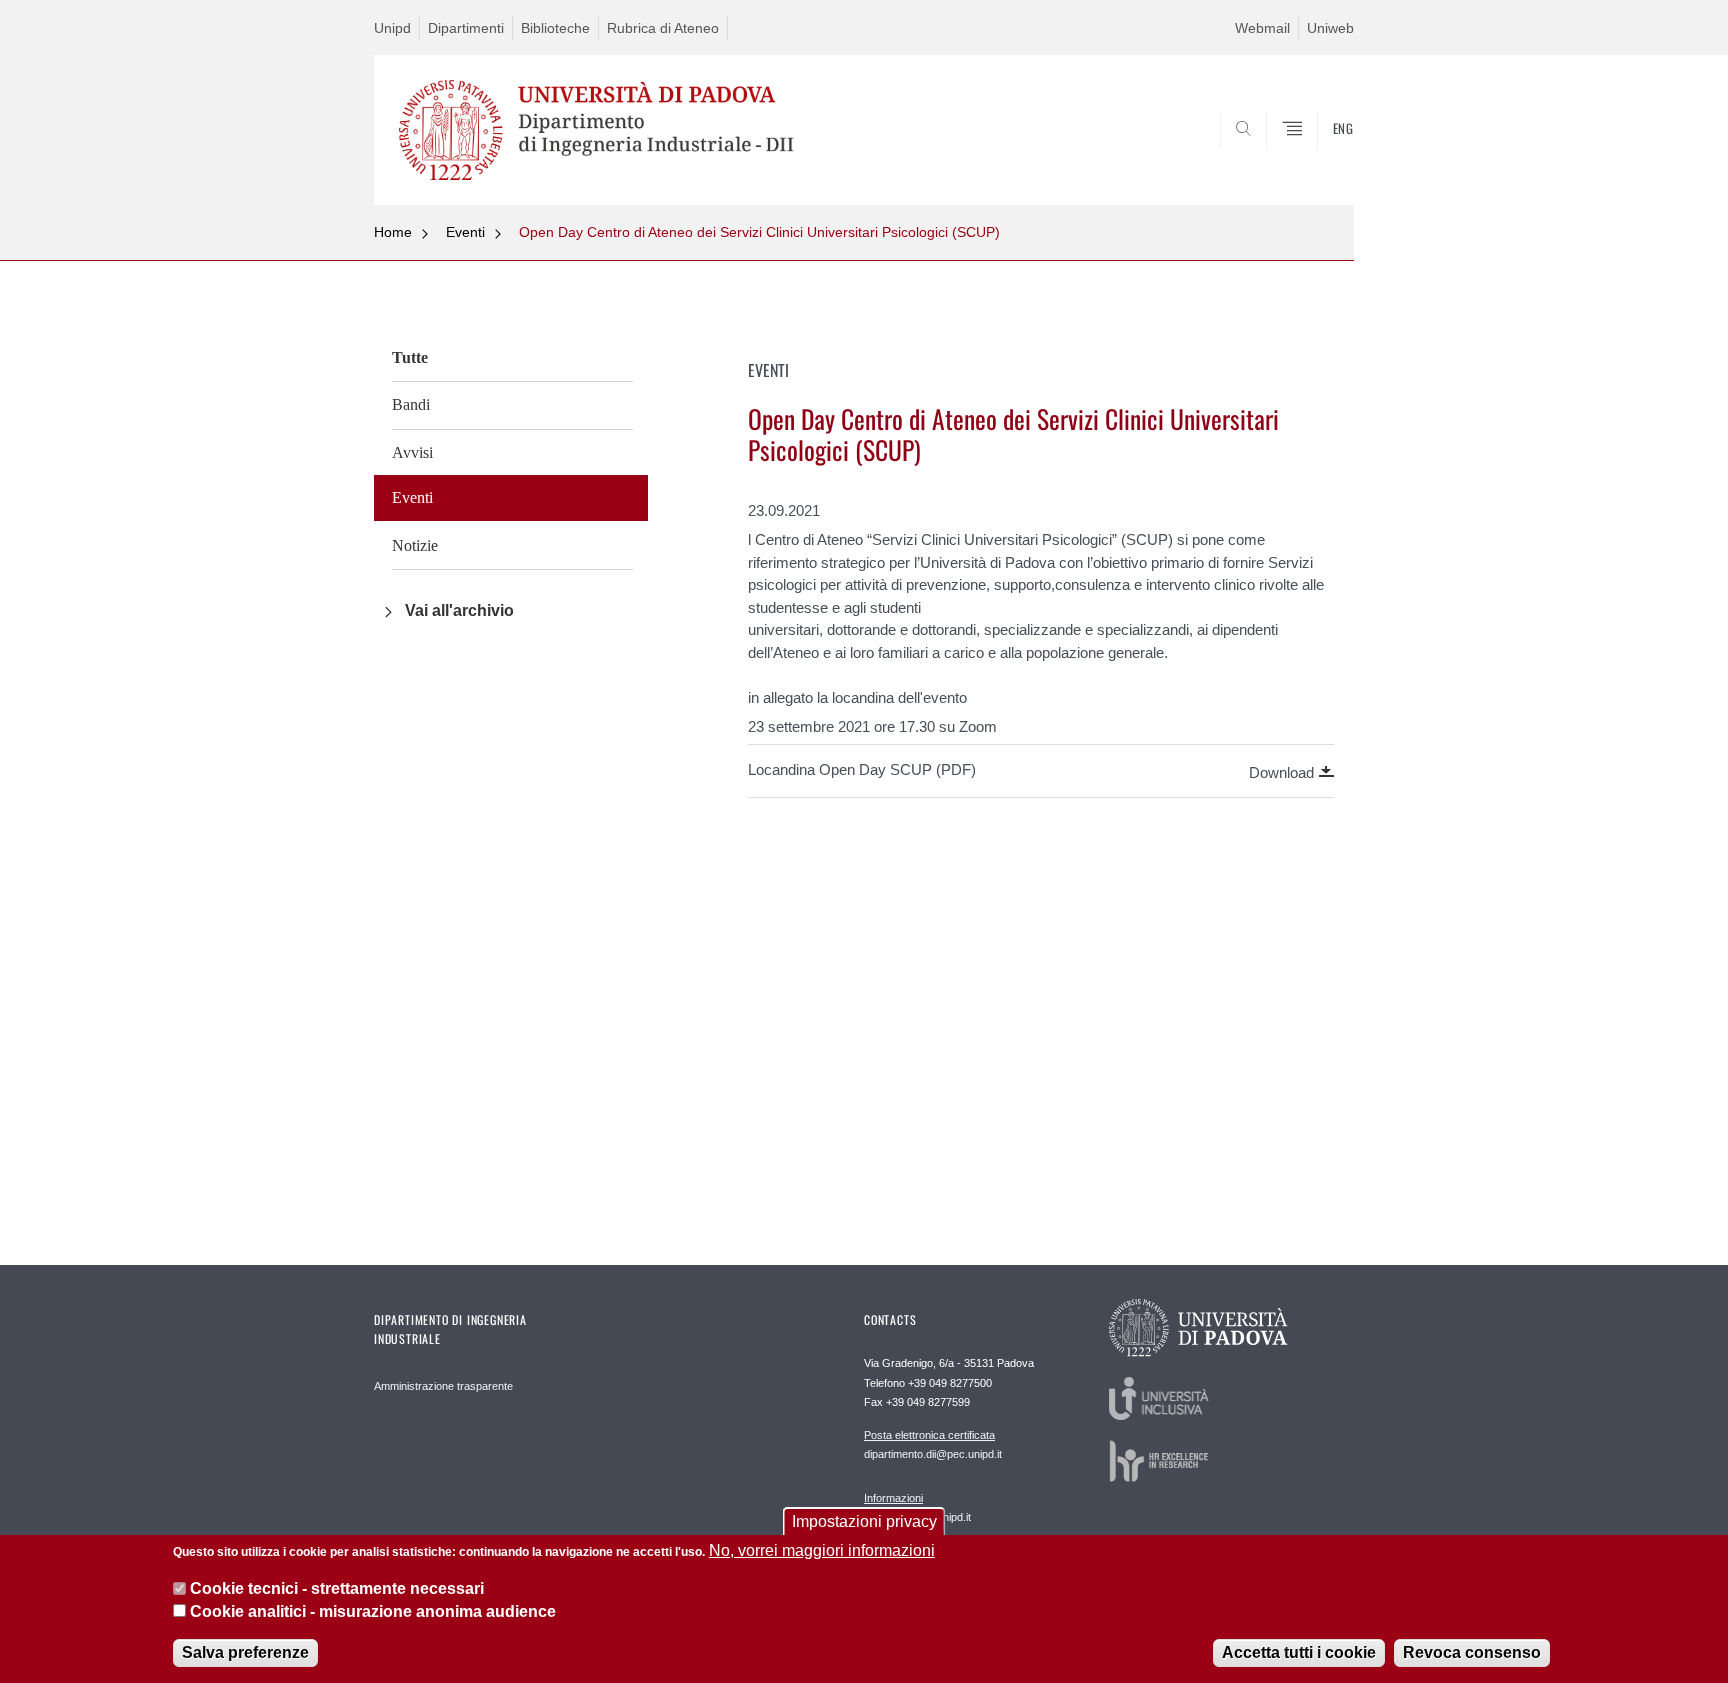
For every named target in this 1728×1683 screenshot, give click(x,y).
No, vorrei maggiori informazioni (822, 1550)
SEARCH (1318, 157)
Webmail (1262, 28)
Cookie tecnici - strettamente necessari (337, 1588)
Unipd (392, 28)
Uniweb (1330, 28)
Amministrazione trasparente (443, 1386)
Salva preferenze (245, 1652)
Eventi (465, 232)
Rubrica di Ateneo (663, 28)
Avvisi (412, 452)
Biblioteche (555, 28)
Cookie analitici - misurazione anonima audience (373, 1611)
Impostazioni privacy (864, 1521)
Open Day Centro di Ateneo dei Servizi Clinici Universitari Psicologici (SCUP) (759, 232)
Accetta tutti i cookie (1299, 1652)
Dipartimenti (466, 28)
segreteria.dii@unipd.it (917, 1507)
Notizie (415, 545)
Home (393, 232)
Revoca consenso (1472, 1652)
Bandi (411, 404)
